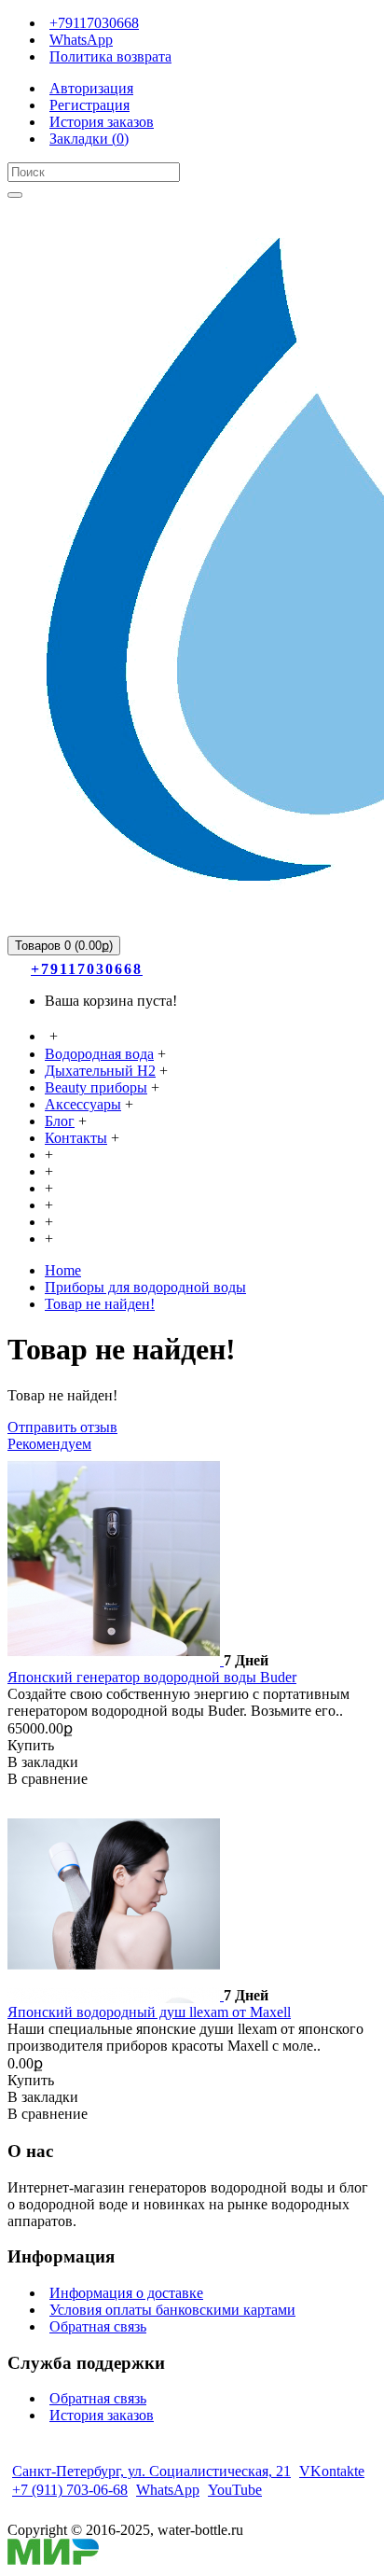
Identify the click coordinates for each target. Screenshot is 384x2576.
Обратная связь (98, 2326)
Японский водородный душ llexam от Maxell (149, 2012)
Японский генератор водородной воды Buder (152, 1677)
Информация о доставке (126, 2293)
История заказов (102, 2415)
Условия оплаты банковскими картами (172, 2310)
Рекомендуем (49, 1444)
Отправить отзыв (62, 1427)
